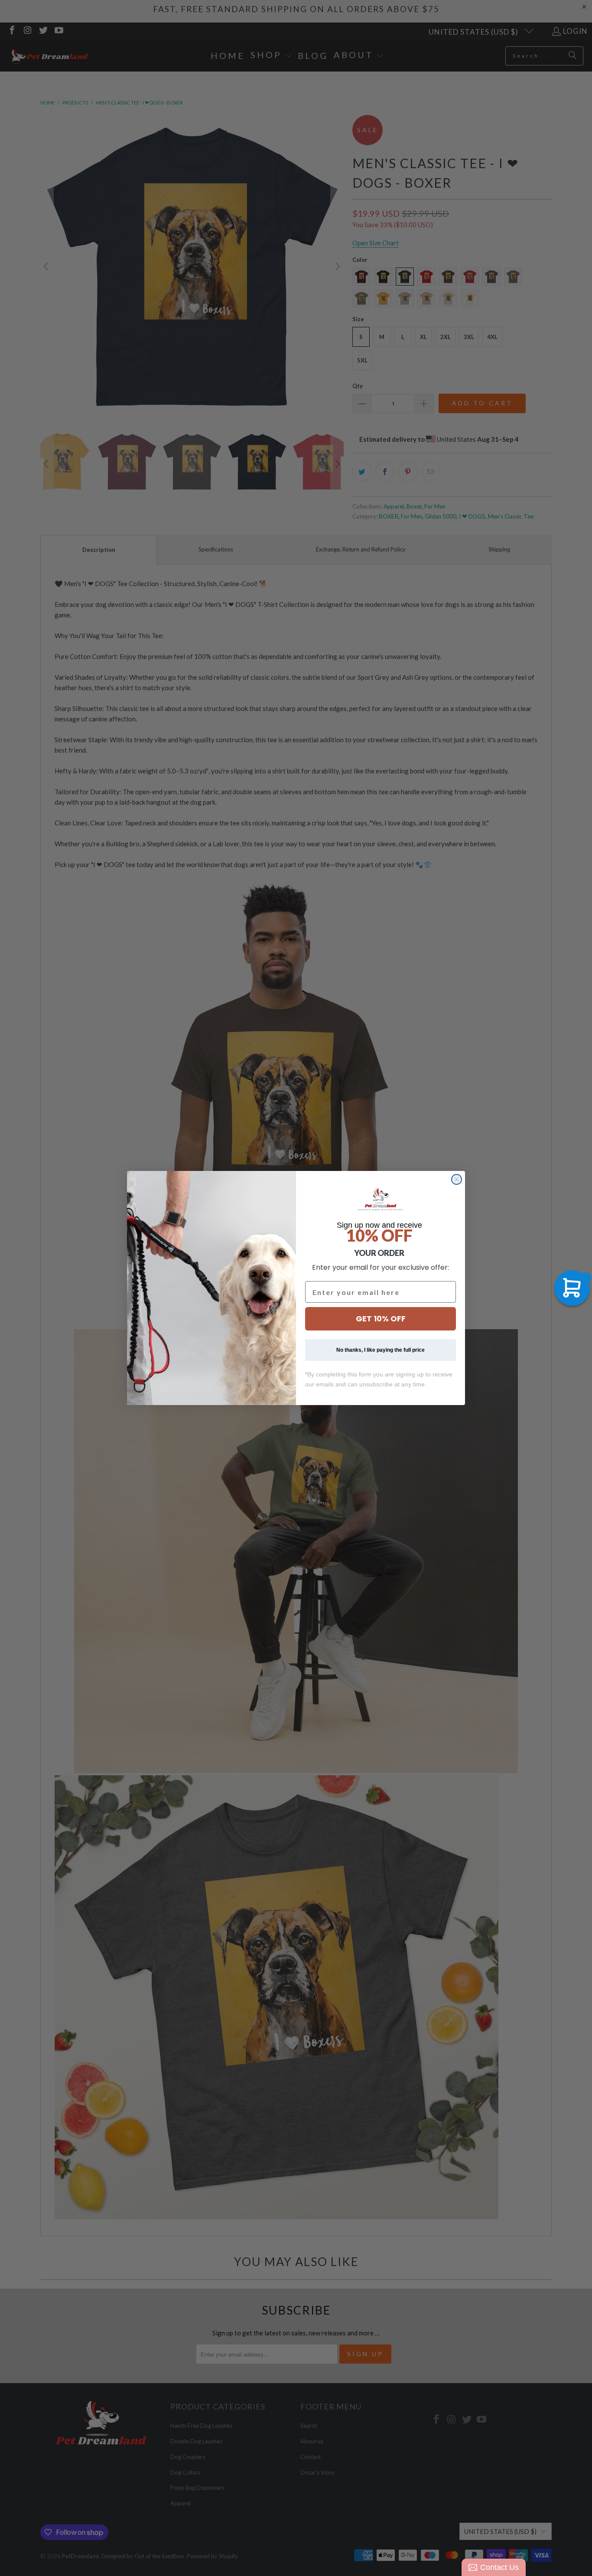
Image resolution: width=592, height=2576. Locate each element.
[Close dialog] (457, 1179)
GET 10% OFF (381, 1319)
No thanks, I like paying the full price (381, 1350)
